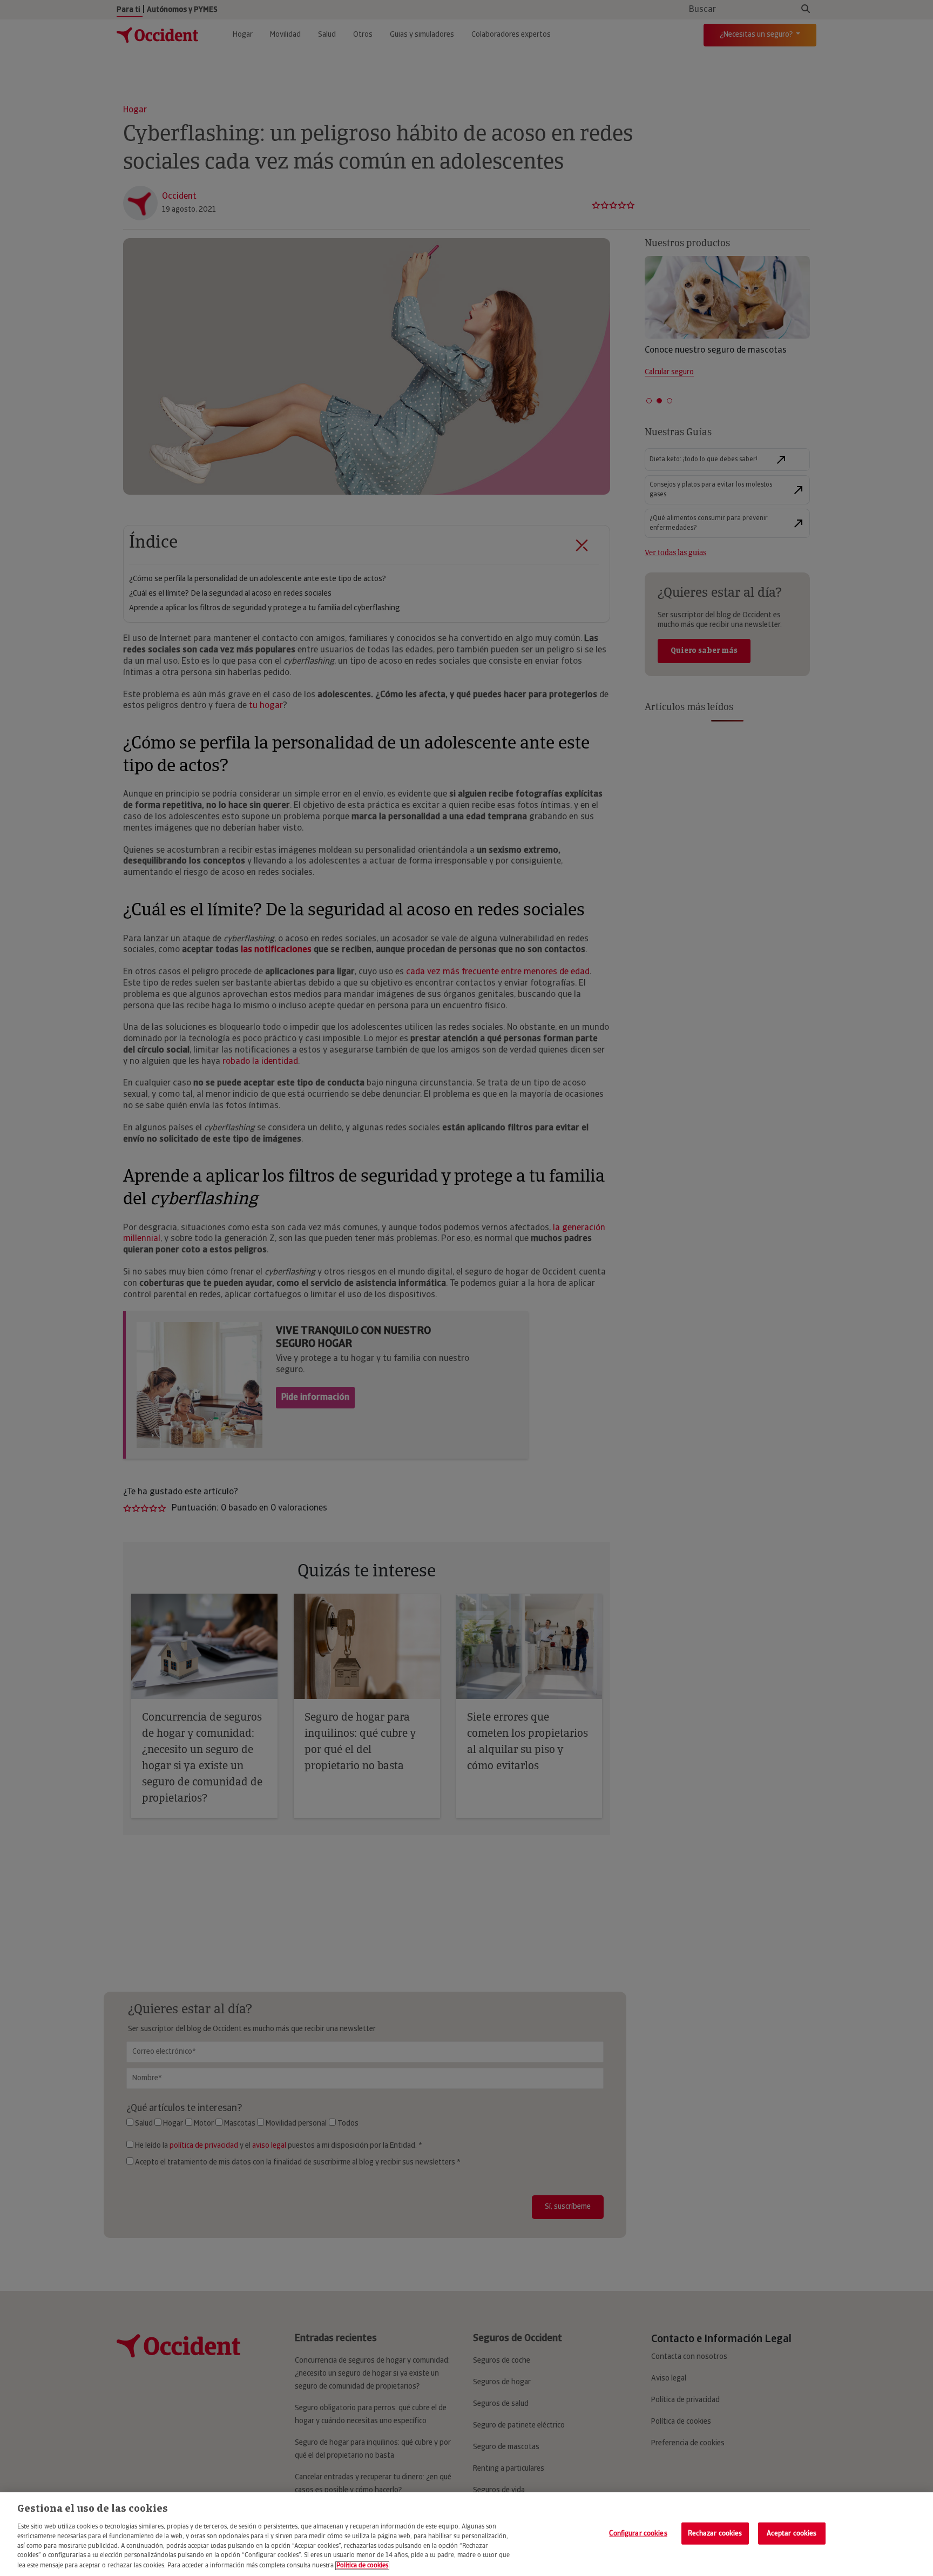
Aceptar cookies (792, 2533)
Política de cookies (362, 2566)
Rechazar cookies (715, 2533)
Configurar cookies (638, 2533)
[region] (466, 2534)
